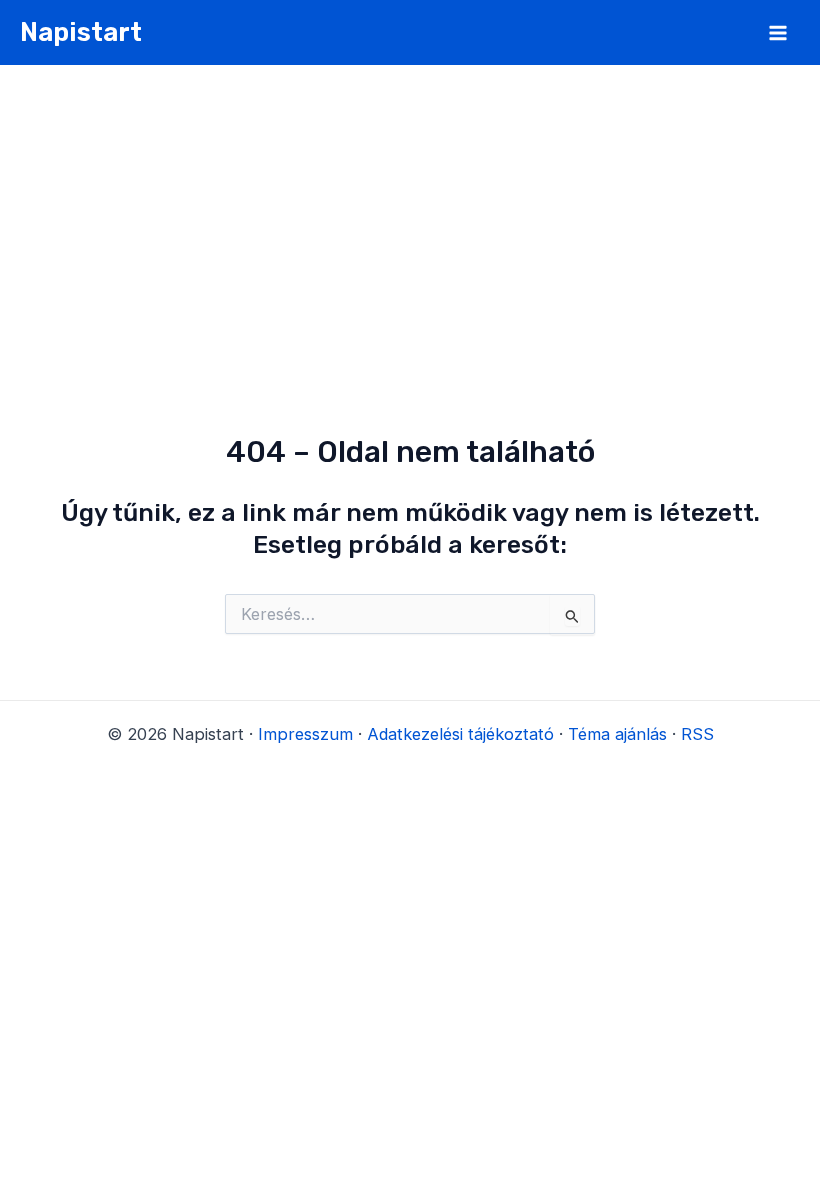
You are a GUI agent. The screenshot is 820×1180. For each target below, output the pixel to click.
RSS (697, 734)
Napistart (81, 32)
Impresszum (305, 734)
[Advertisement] (410, 215)
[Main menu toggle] (777, 32)
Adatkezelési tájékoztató (460, 734)
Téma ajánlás (617, 734)
